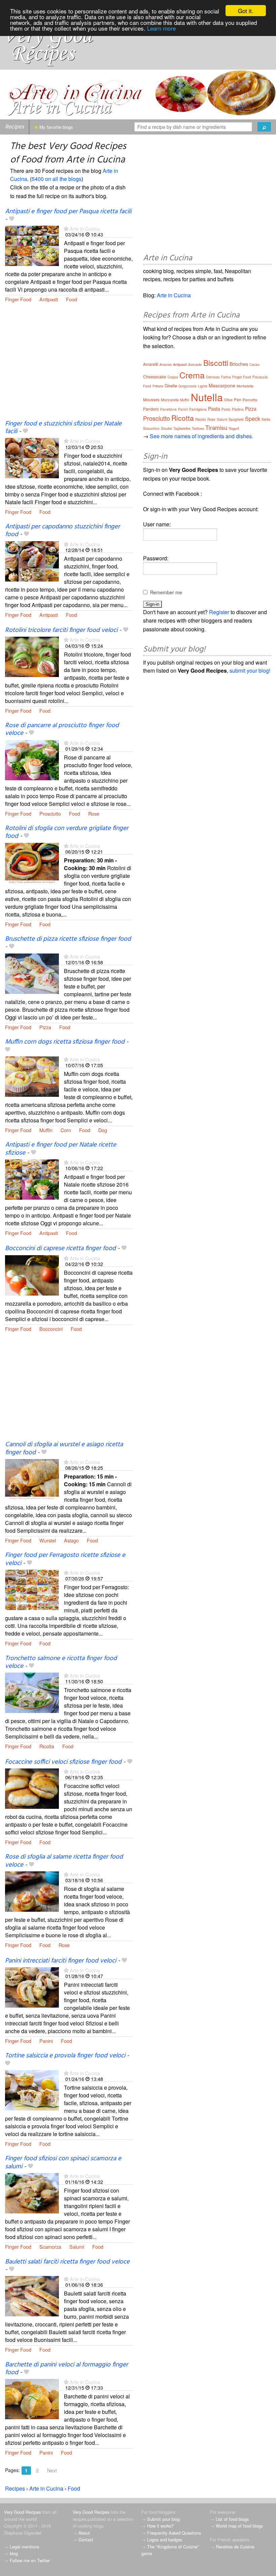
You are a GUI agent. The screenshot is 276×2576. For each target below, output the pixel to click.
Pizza (45, 1027)
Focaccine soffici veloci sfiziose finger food (63, 1762)
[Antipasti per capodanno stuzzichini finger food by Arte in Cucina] (32, 561)
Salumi (77, 2247)
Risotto (201, 419)
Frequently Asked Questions (174, 2533)
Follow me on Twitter (30, 2560)
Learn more (161, 28)
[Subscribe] (66, 229)
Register (219, 612)
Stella (266, 419)
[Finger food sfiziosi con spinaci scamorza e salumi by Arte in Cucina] (32, 2192)
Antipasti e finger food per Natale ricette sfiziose (61, 1149)
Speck (253, 419)
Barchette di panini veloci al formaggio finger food (66, 2369)
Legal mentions (24, 2547)
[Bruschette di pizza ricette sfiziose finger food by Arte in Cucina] (32, 973)
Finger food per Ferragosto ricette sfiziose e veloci (65, 1559)
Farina (226, 377)
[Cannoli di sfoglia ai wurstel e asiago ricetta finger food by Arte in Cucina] (32, 1478)
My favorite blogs (56, 127)
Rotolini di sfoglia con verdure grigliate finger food (67, 832)
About (84, 2533)
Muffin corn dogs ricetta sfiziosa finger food (65, 1042)
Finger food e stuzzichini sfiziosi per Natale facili (63, 428)
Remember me (166, 592)
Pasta (214, 409)
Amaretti (151, 364)
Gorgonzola (187, 386)
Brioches (239, 364)
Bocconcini (51, 1329)
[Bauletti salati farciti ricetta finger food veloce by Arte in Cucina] (32, 2295)
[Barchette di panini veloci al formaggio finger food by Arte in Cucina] (32, 2398)
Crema (192, 375)
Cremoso (213, 377)
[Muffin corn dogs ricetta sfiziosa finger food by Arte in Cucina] (32, 1076)
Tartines (198, 428)
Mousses (151, 399)
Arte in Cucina (85, 229)
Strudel (166, 428)
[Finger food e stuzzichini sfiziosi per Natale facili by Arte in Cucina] (32, 458)
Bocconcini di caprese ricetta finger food (60, 1248)
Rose (94, 813)
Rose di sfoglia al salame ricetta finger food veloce (64, 1861)
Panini (46, 2041)
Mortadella (245, 386)
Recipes (14, 127)
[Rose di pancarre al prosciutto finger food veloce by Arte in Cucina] (32, 759)
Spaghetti (236, 419)
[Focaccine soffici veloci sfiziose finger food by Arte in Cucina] (32, 1788)
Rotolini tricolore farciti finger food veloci (61, 630)
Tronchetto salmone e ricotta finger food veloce (61, 1662)
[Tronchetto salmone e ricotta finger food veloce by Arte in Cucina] (32, 1692)
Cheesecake (155, 377)
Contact (86, 2540)
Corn (66, 1130)
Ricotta (47, 1746)
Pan (238, 399)
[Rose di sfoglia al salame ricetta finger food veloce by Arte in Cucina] (32, 1891)
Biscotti (216, 363)
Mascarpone (222, 385)
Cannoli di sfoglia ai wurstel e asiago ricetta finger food (64, 1448)
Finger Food (18, 299)
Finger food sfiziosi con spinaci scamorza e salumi (63, 2162)
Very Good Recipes (22, 2512)
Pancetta (250, 400)
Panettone (168, 409)
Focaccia (260, 377)
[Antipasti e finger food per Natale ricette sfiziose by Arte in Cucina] (32, 1179)
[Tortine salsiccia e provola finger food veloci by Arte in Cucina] (32, 2089)
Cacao (254, 365)
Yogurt (234, 428)
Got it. (246, 11)
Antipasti (49, 299)
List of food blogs (232, 2519)
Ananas (166, 365)
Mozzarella (170, 400)
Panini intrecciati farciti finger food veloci (61, 1961)
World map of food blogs (239, 2526)
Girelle (171, 386)
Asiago (71, 1540)
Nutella (207, 397)
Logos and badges (165, 2540)
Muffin (46, 1130)
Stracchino (151, 428)
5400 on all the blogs (57, 179)
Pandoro (151, 409)
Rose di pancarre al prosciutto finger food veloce (62, 729)
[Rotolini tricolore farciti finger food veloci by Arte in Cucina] (32, 656)
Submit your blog (163, 2519)
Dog (103, 1130)
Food (72, 299)
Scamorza (50, 2247)
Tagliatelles (182, 428)
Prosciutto (50, 813)
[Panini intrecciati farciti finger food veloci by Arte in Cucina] (32, 1987)
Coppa (173, 377)
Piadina (238, 409)
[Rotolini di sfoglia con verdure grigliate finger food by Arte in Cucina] (32, 862)
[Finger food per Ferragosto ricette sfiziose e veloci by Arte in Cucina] (32, 1589)
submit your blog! (250, 670)
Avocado (195, 365)
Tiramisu (216, 427)
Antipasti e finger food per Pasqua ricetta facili (68, 212)
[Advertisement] (69, 366)
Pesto (226, 409)
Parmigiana (198, 409)
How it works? (160, 2526)
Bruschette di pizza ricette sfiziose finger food (68, 939)
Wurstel (48, 1540)
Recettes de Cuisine (235, 2547)
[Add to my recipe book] (12, 219)
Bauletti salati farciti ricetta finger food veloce (67, 2262)
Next (52, 2470)
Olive (228, 400)
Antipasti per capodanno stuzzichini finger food (62, 531)
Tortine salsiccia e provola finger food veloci (65, 2056)
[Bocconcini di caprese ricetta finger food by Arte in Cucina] (32, 1275)
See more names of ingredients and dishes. (201, 436)
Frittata (158, 386)
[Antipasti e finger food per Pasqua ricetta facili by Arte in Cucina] (32, 245)
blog (14, 2553)
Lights (203, 386)
